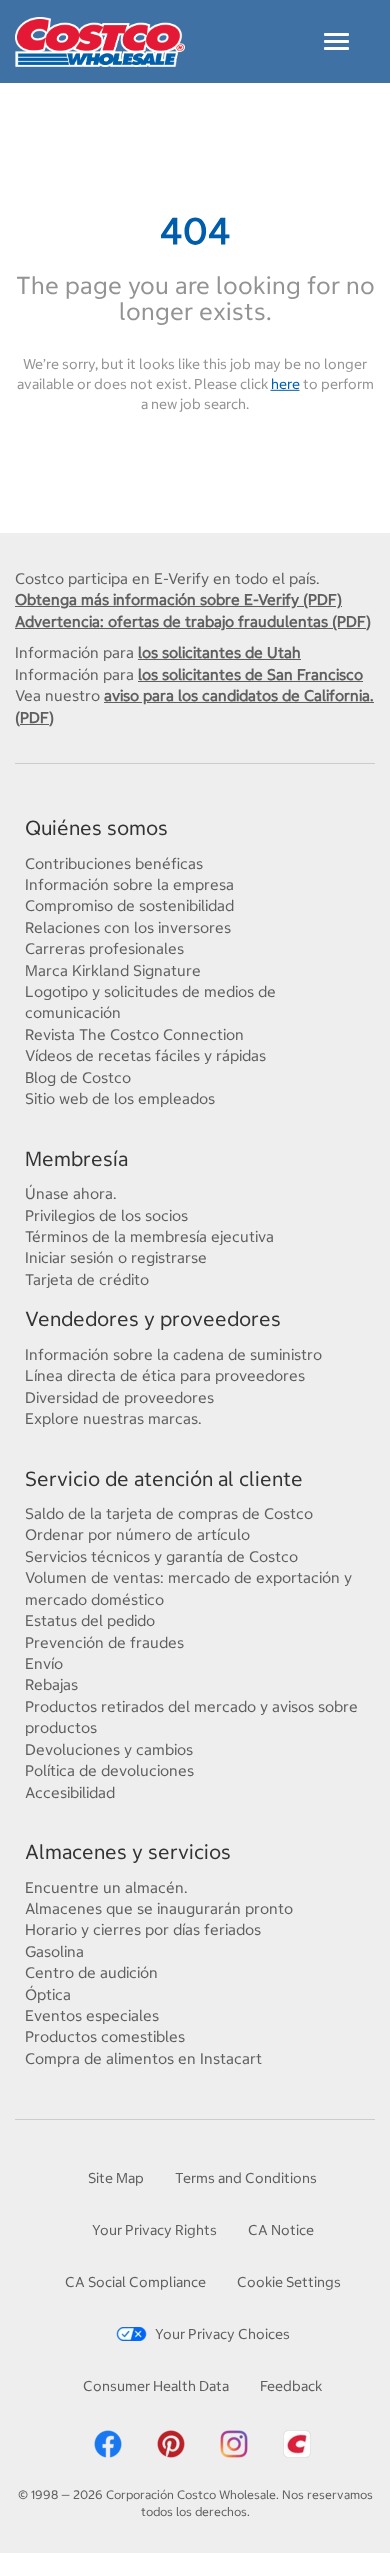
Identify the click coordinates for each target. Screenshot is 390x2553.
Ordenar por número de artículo (137, 1534)
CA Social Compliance (135, 2282)
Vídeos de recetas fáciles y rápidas (145, 1055)
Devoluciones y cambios (109, 1749)
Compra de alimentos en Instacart (143, 2058)
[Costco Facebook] (108, 2443)
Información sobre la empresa (129, 884)
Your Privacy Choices (222, 2334)
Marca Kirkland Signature (113, 970)
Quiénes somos (96, 827)
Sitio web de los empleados (120, 1098)
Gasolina (54, 1951)
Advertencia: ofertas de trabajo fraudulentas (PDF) (193, 621)
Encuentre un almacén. (106, 1887)
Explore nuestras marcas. (113, 1418)
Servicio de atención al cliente (164, 1478)
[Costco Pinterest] (171, 2443)
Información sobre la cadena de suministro (173, 1354)
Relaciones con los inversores (128, 927)
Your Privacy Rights (154, 2230)
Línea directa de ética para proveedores (165, 1375)
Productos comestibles (105, 2036)
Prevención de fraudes (104, 1642)
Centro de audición (91, 1972)
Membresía (76, 1158)
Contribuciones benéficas (114, 863)
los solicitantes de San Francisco (250, 674)
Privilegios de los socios (106, 1215)
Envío (44, 1663)
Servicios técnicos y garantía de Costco (161, 1556)
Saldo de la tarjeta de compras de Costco (169, 1513)
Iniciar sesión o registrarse (116, 1257)
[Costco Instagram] (234, 2443)
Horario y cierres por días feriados (143, 1929)
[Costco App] (297, 2443)
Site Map (116, 2178)
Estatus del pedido (90, 1620)
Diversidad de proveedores (119, 1397)
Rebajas (51, 1684)
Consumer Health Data (156, 2386)
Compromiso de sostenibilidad (129, 905)
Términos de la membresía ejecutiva (149, 1236)
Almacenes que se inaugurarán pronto (159, 1908)
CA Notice (281, 2230)
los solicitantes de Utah (219, 652)
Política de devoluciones (109, 1770)
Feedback (291, 2386)
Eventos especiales (92, 2015)
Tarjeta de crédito (87, 1279)
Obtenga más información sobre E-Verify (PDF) (178, 599)
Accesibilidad (70, 1792)
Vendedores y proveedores (153, 1318)
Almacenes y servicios (128, 1851)
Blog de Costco (78, 1077)
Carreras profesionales (104, 948)
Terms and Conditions (246, 2178)
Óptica (48, 1994)
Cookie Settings (289, 2282)
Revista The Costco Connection (134, 1034)
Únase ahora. (71, 1193)
